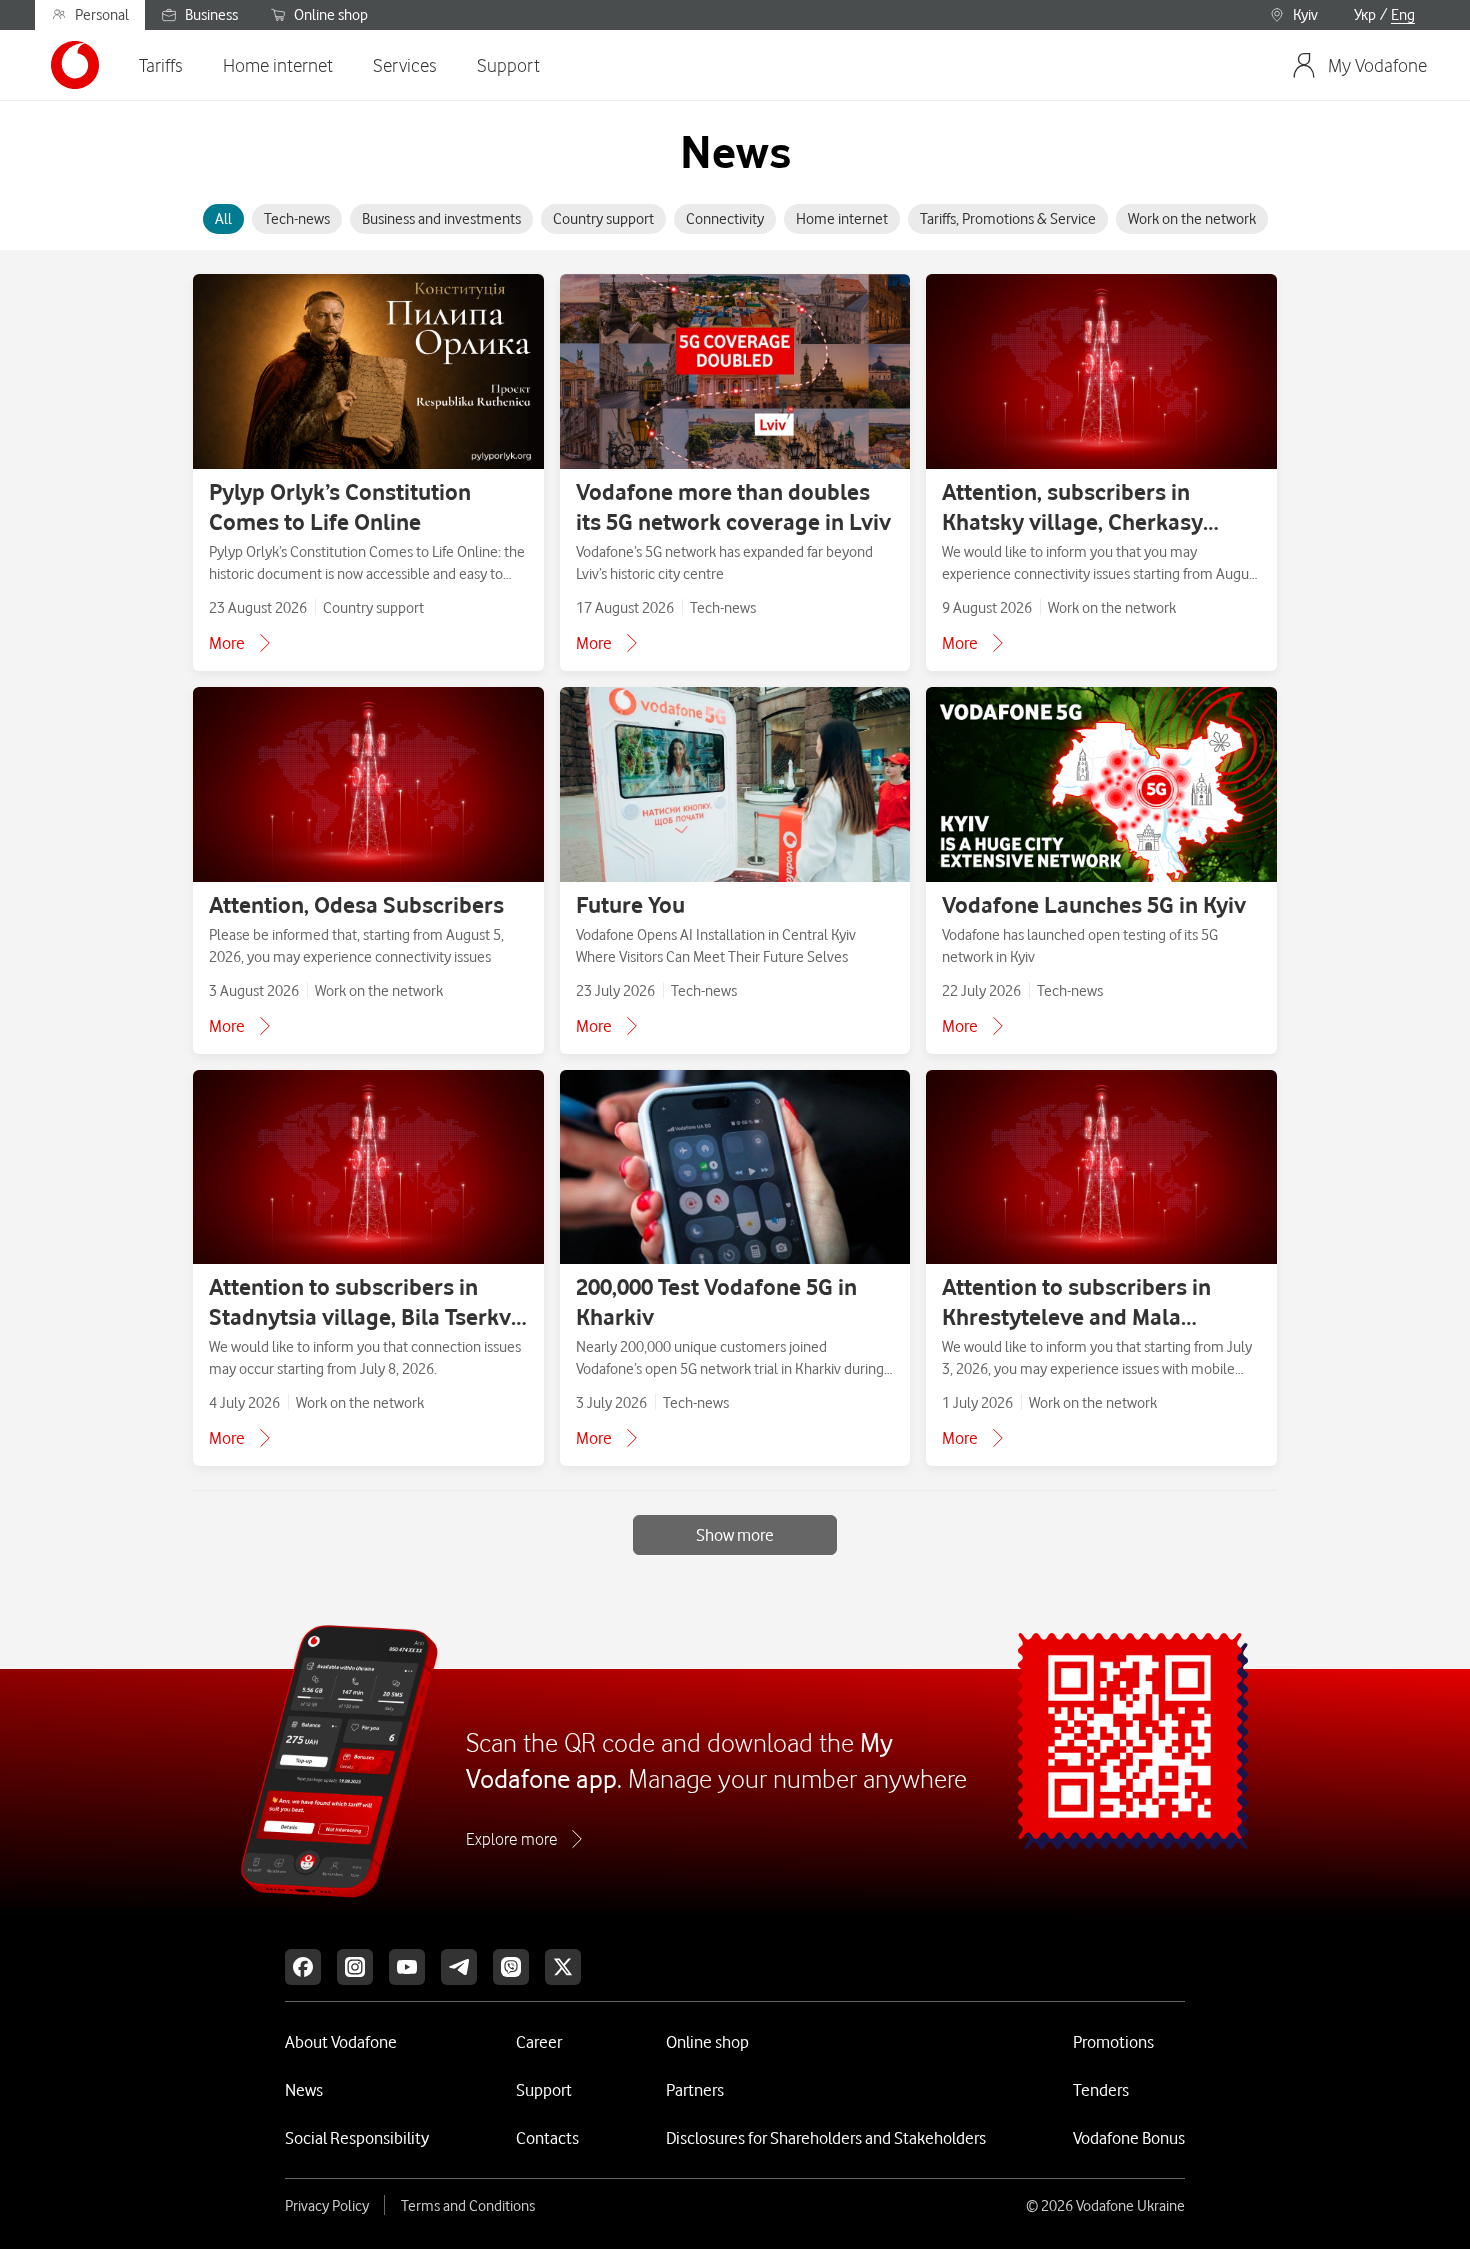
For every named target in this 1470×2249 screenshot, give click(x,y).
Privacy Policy (327, 2206)
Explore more (511, 1839)
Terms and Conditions (468, 2206)
